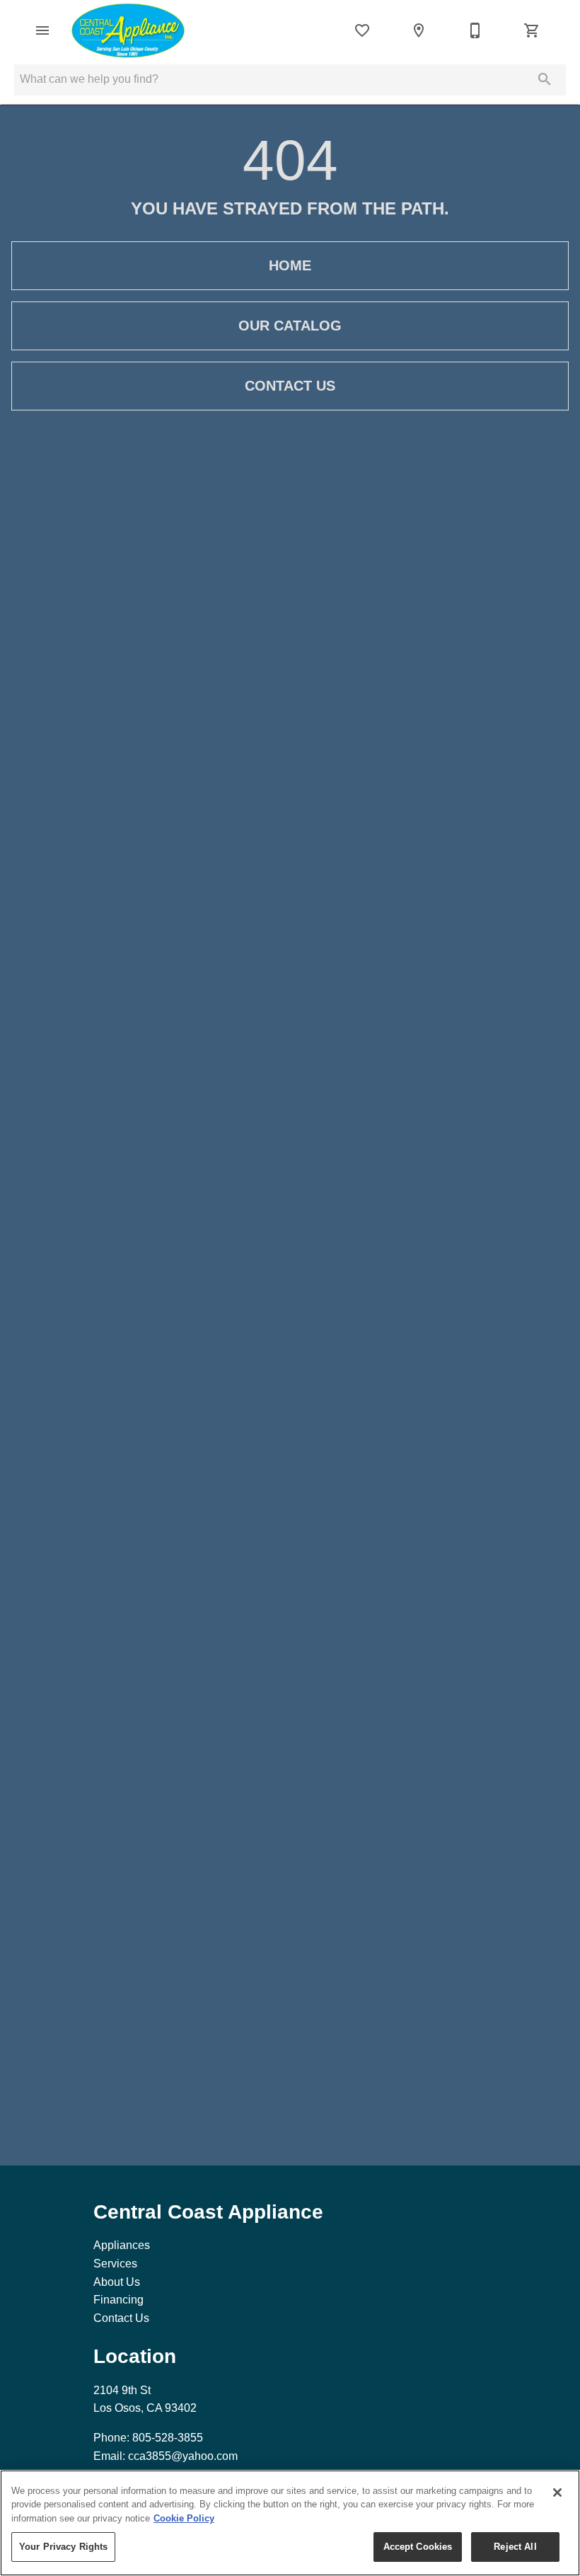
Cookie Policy (184, 2518)
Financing (118, 2300)
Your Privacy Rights (63, 2547)
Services (115, 2264)
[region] (290, 2523)
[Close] (557, 2492)
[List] (362, 30)
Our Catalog (290, 326)
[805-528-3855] (475, 30)
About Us (117, 2282)
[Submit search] (545, 79)
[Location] (419, 30)
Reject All (515, 2547)
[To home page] (128, 30)
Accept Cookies (418, 2547)
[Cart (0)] (532, 30)
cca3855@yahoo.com (183, 2456)
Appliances (122, 2245)
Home (290, 265)
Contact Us (290, 386)
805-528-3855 (168, 2438)
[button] (42, 30)
